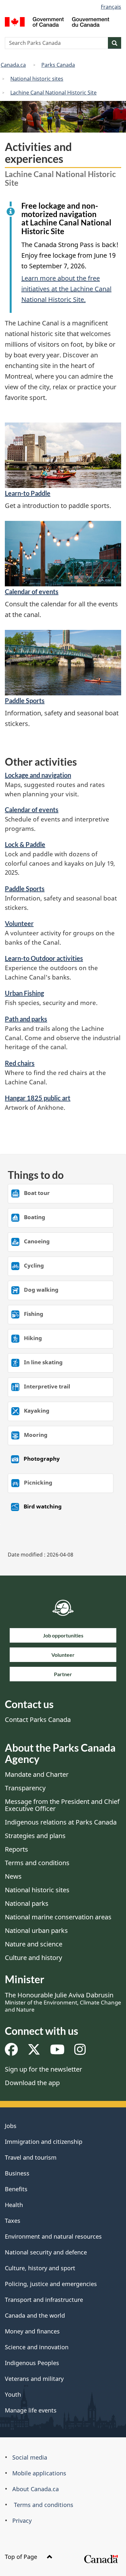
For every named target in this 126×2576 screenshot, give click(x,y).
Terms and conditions (37, 1863)
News (13, 1876)
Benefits (16, 2189)
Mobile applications (39, 2473)
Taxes (13, 2221)
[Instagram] (80, 2052)
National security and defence (46, 2252)
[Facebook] (11, 2052)
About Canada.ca (36, 2489)
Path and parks (26, 1019)
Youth (13, 2394)
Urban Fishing (24, 993)
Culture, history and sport (40, 2268)
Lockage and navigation (38, 775)
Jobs (11, 2126)
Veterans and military (34, 2379)
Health (14, 2205)
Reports (16, 1849)
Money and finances (32, 2331)
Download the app (32, 2083)
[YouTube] (57, 2052)
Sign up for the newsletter (43, 2069)
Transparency (25, 1788)
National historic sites (37, 79)
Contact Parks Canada (38, 1720)
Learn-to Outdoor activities (44, 958)
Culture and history (33, 1958)
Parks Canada (58, 65)
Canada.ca (13, 65)
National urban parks (36, 1930)
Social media (30, 2457)
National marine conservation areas (58, 1917)
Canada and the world (35, 2315)
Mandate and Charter (37, 1774)
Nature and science (34, 1944)
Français (111, 7)
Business (17, 2173)
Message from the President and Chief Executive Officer (62, 1805)
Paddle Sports (25, 701)
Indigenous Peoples (32, 2363)
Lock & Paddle (25, 844)
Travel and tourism (31, 2157)
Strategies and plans (35, 1836)
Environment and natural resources (53, 2236)
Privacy (22, 2521)
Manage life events (31, 2410)
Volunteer (19, 923)
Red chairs (20, 1063)
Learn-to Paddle (28, 493)
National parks (27, 1903)
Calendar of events (32, 592)
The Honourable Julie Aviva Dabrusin (63, 2002)
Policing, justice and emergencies (51, 2284)
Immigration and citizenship (44, 2142)
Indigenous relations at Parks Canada (61, 1822)
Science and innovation (37, 2347)
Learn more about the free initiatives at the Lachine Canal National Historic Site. (66, 289)
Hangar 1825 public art (38, 1098)
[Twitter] (34, 2052)
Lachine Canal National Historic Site (53, 93)
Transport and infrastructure (44, 2300)
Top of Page (22, 2557)
